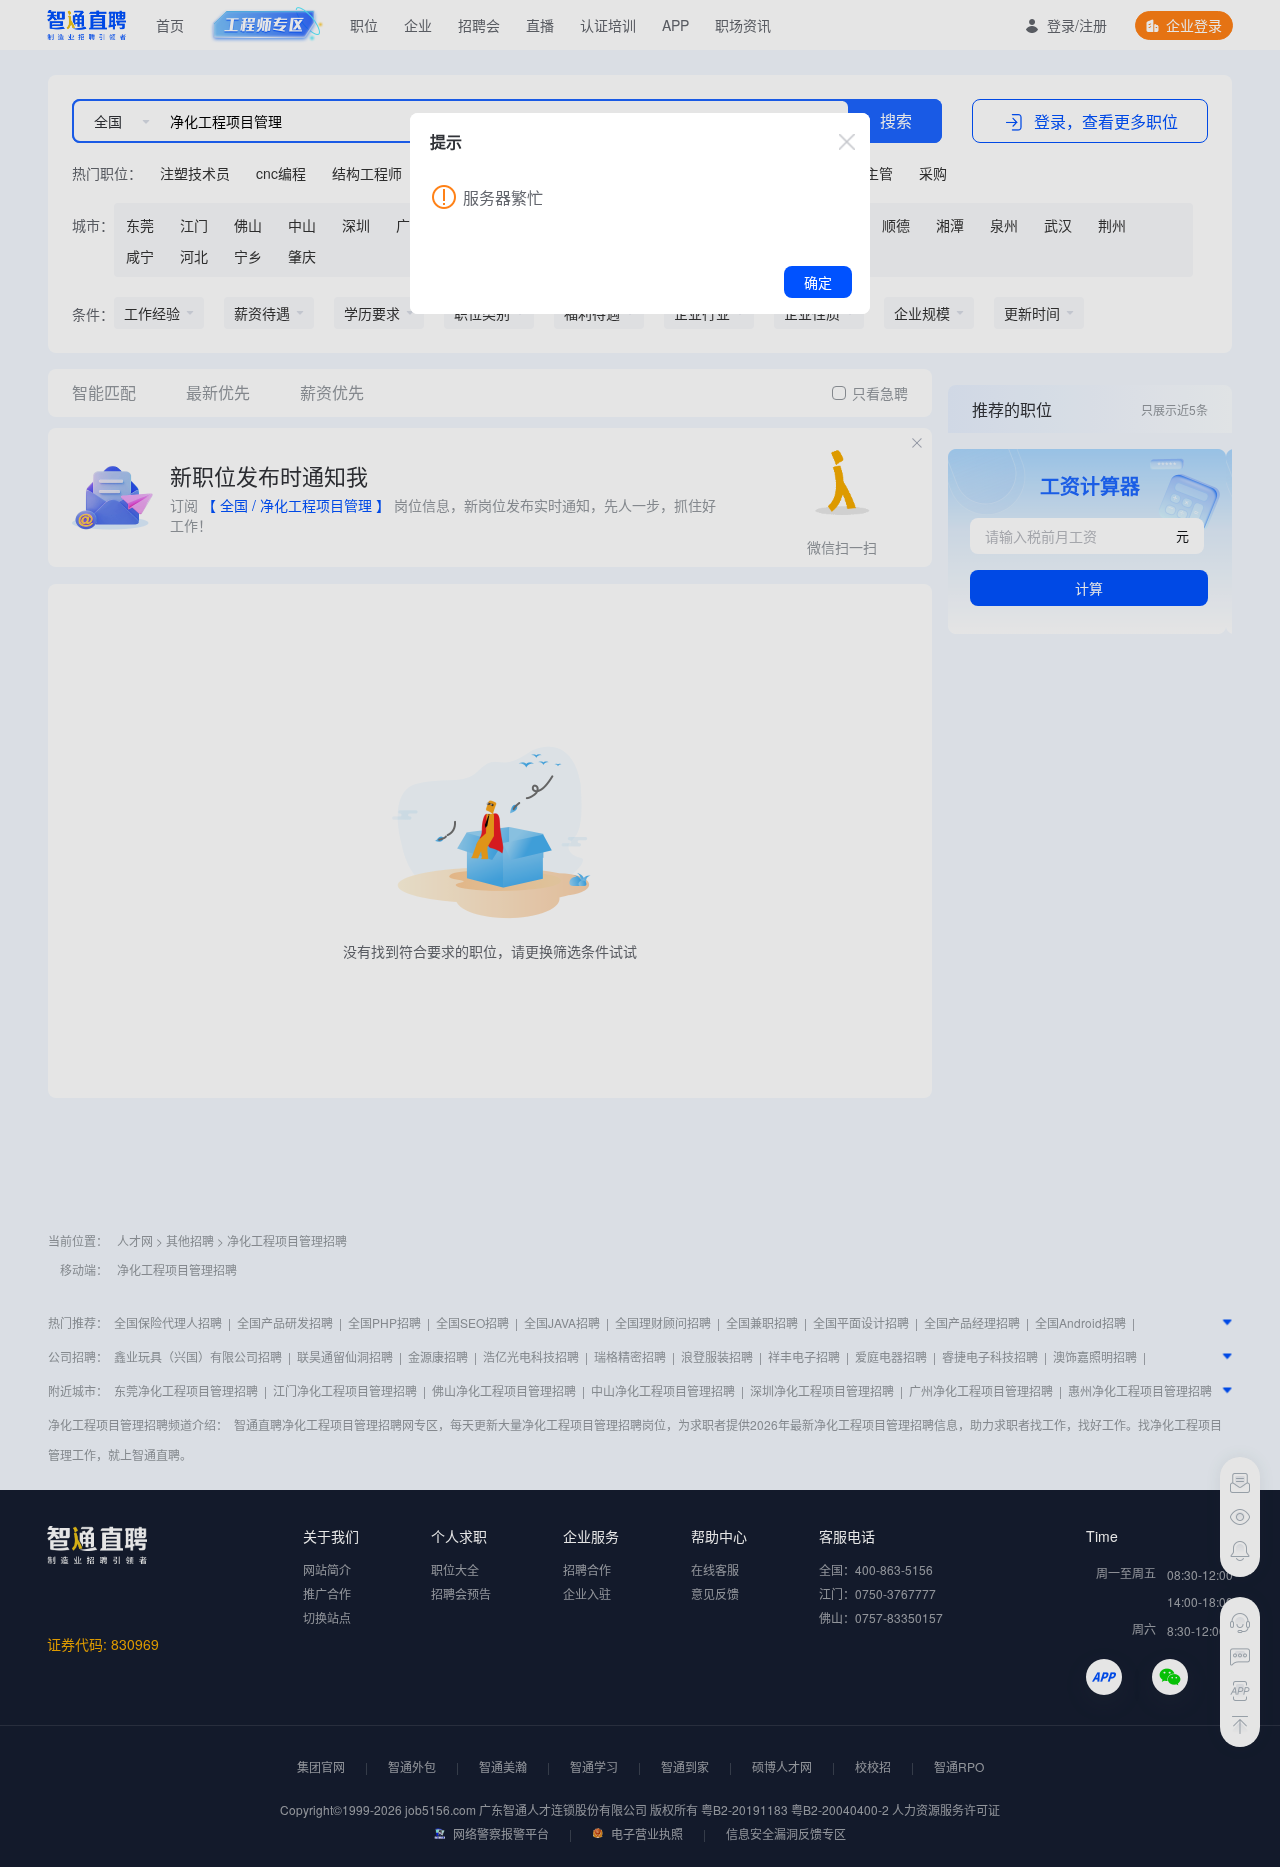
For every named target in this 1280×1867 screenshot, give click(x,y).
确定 (818, 282)
